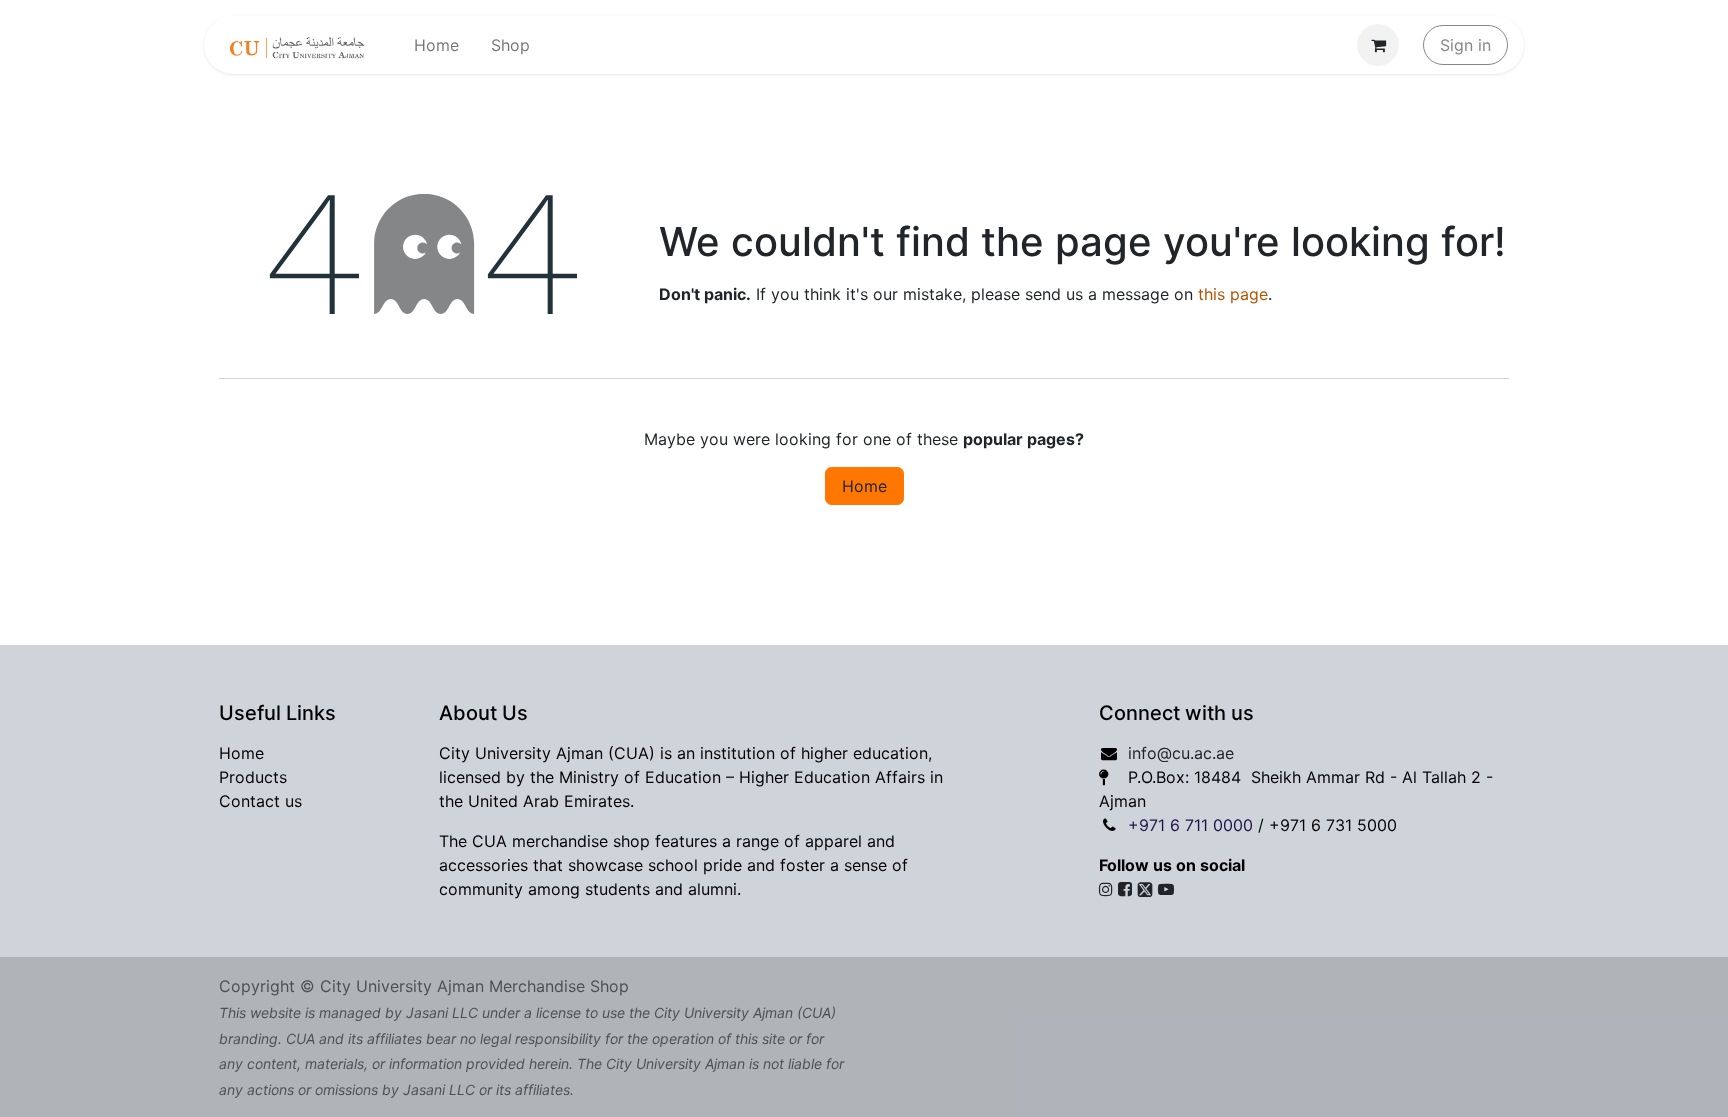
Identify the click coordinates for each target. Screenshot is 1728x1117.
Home (864, 486)
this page (1233, 294)
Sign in (1465, 45)
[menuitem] (436, 45)
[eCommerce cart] (1378, 45)
